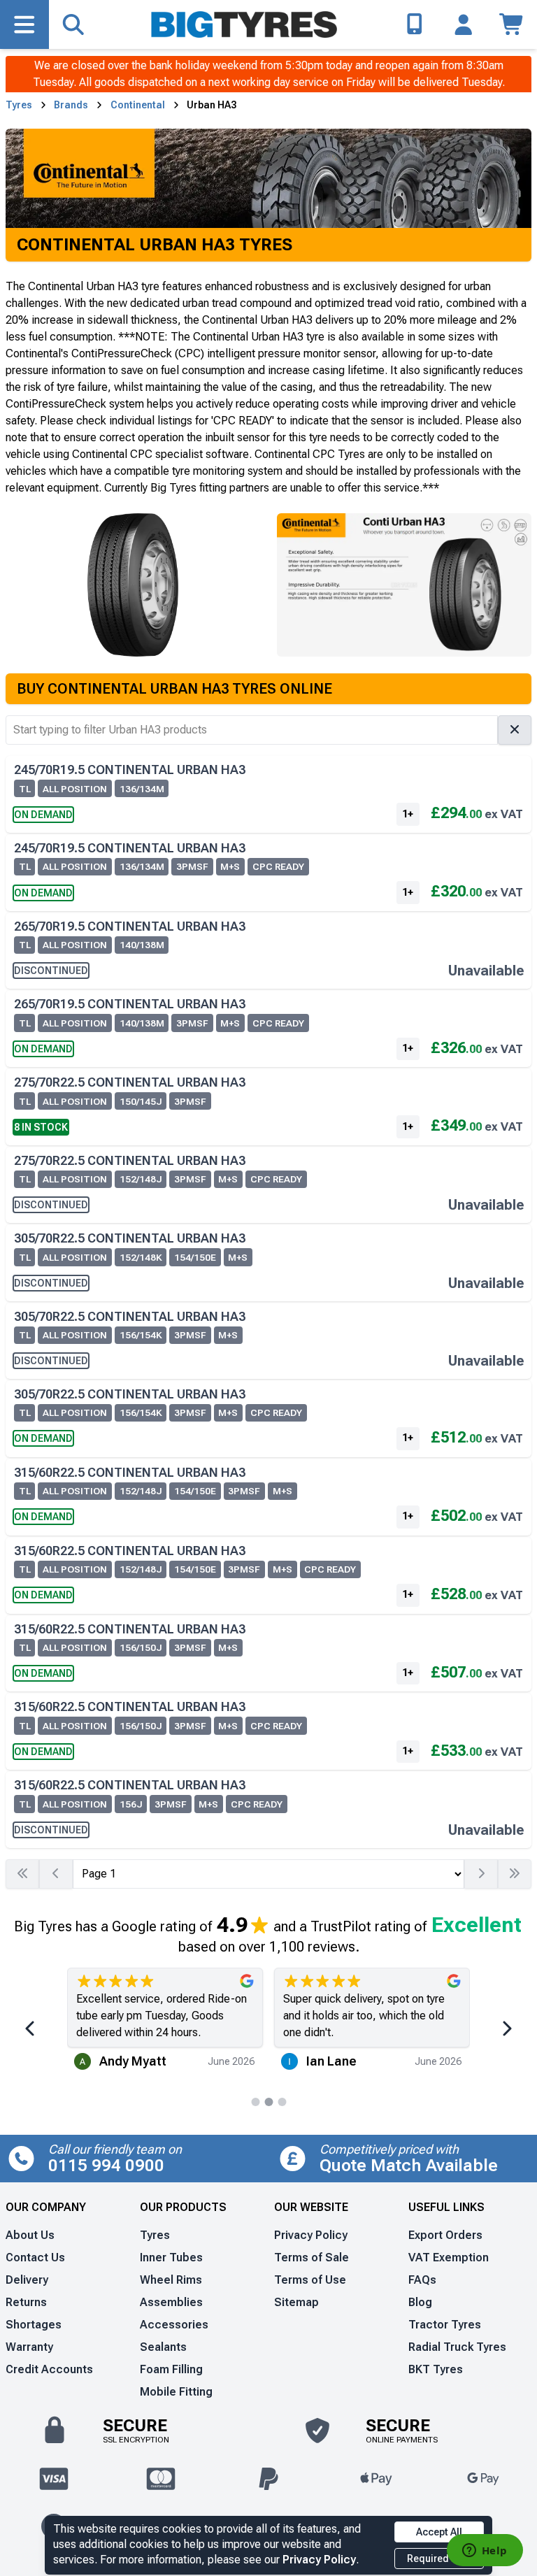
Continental (138, 105)
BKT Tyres (436, 2369)
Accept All (439, 2532)
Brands (71, 105)
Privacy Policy (319, 2560)
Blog (420, 2302)
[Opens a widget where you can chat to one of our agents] (485, 2552)
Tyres (19, 105)
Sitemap (296, 2302)
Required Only (439, 2559)
